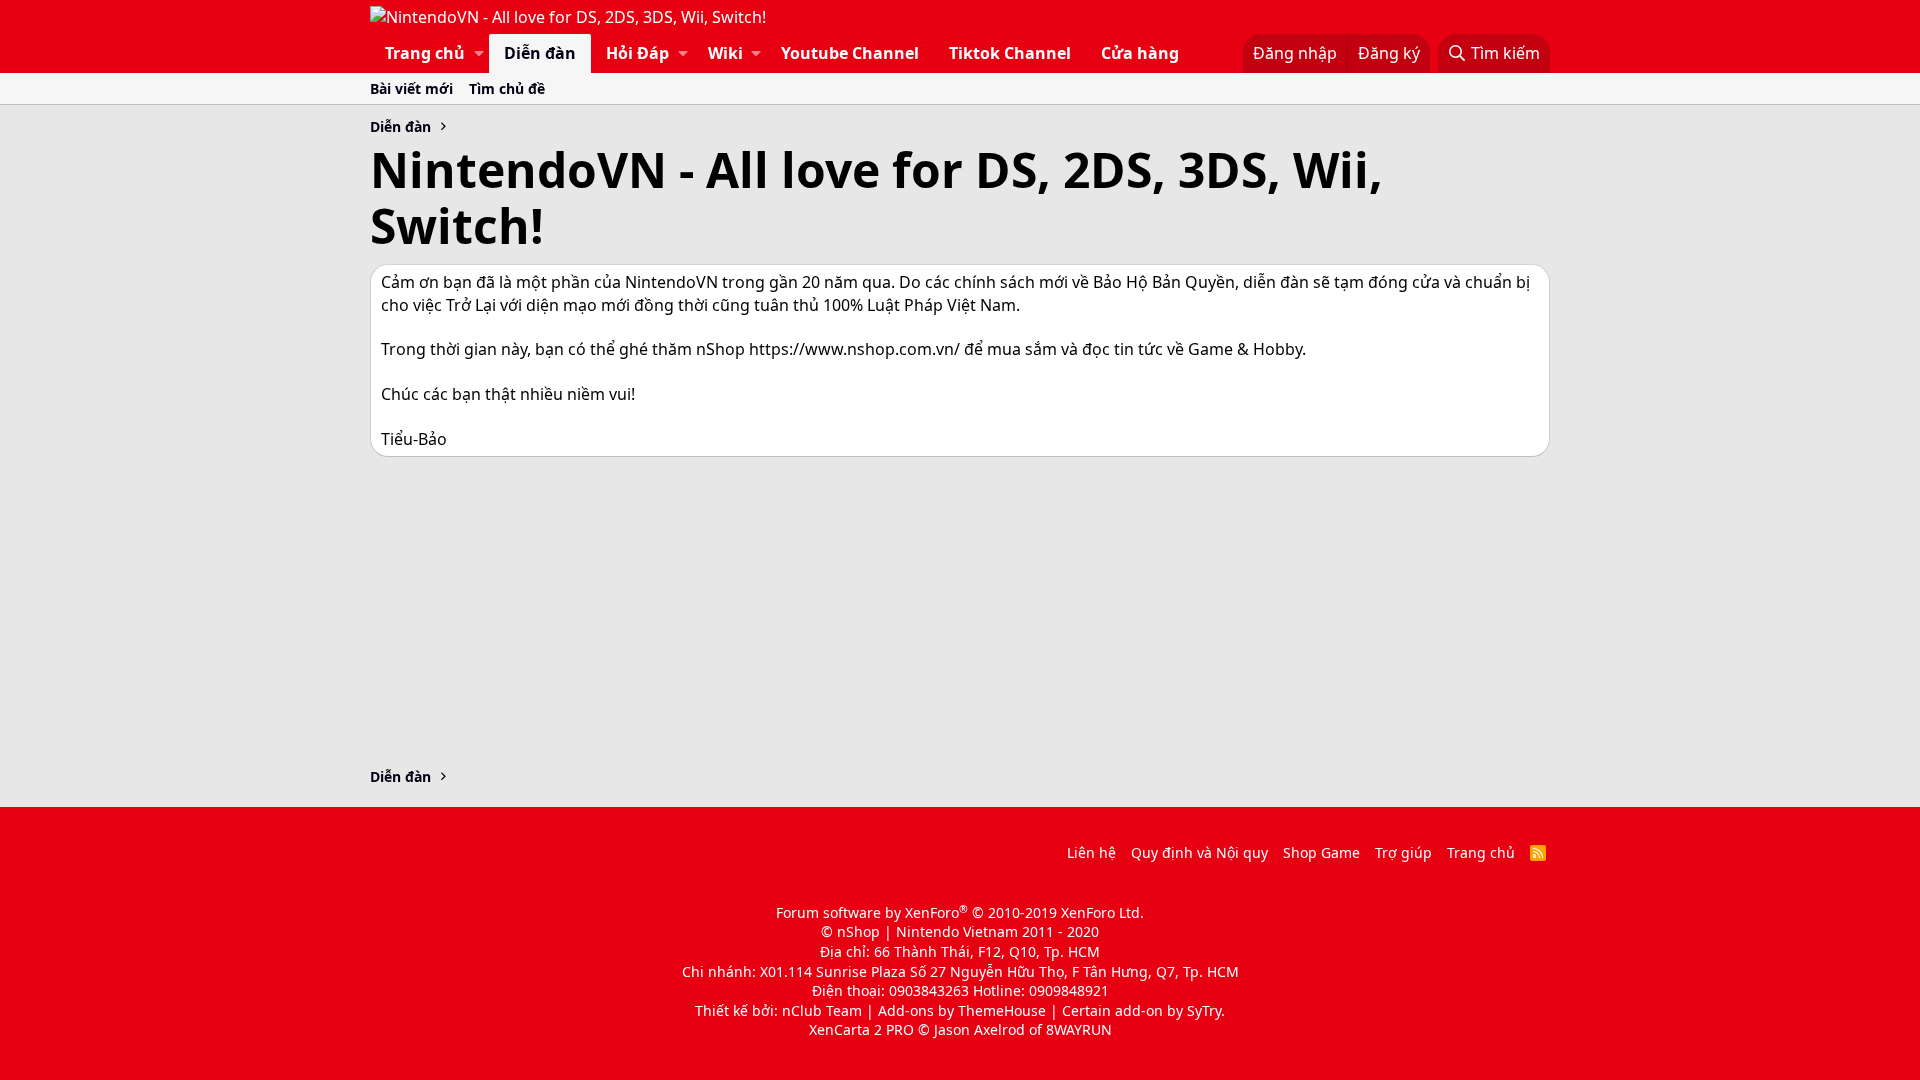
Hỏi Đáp (637, 53)
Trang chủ (425, 53)
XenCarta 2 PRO (861, 1029)
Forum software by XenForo (960, 912)
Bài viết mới (411, 88)
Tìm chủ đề (507, 88)
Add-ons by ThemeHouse (962, 1010)
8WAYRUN (1079, 1029)
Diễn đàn (540, 53)
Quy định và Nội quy (1199, 852)
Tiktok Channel (1010, 53)
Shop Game (1321, 852)
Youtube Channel (850, 53)
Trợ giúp (1403, 852)
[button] (479, 53)
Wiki (725, 53)
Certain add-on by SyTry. (1143, 1010)
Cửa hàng (1140, 53)
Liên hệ (1091, 852)
